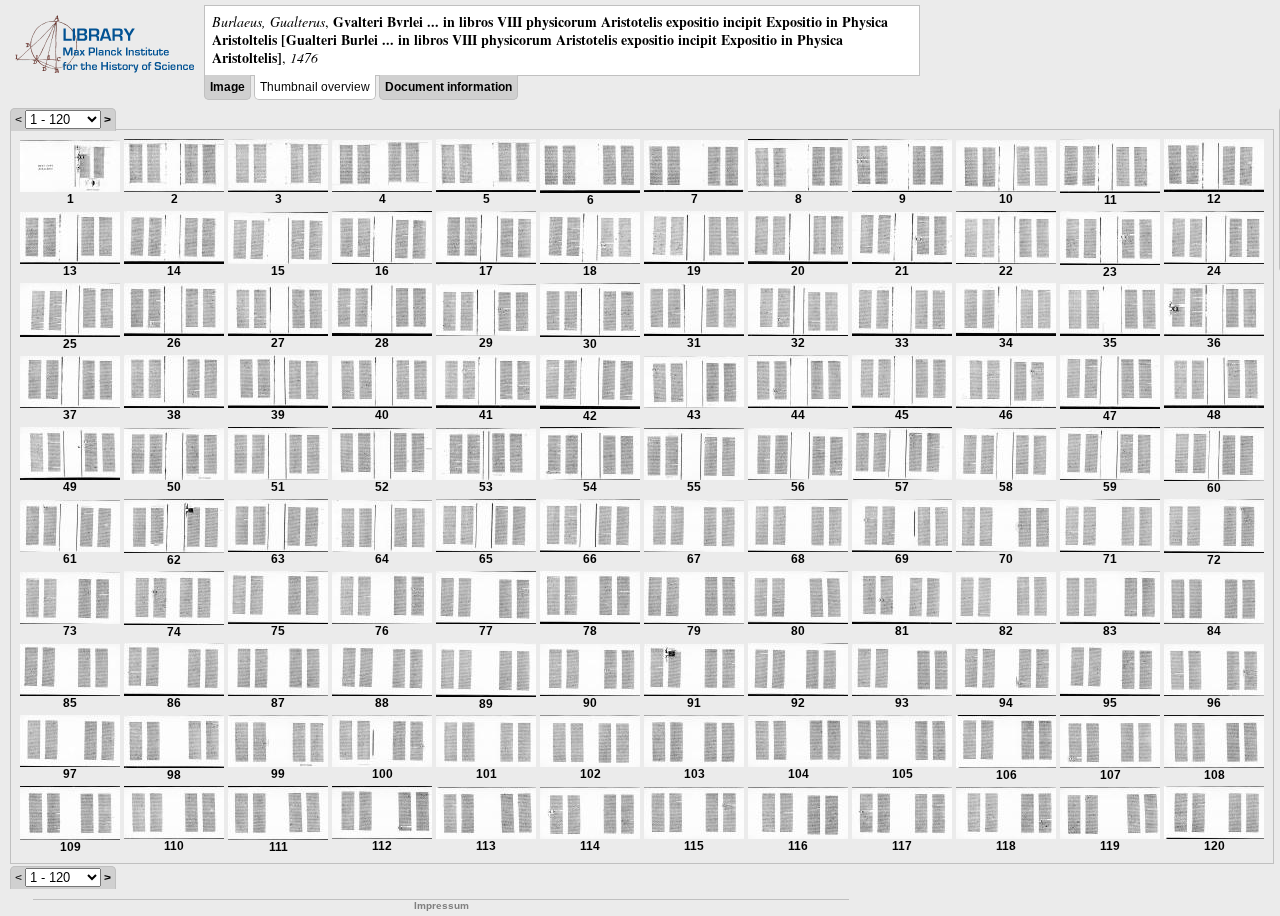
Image (227, 87)
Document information (448, 87)
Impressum (441, 905)
